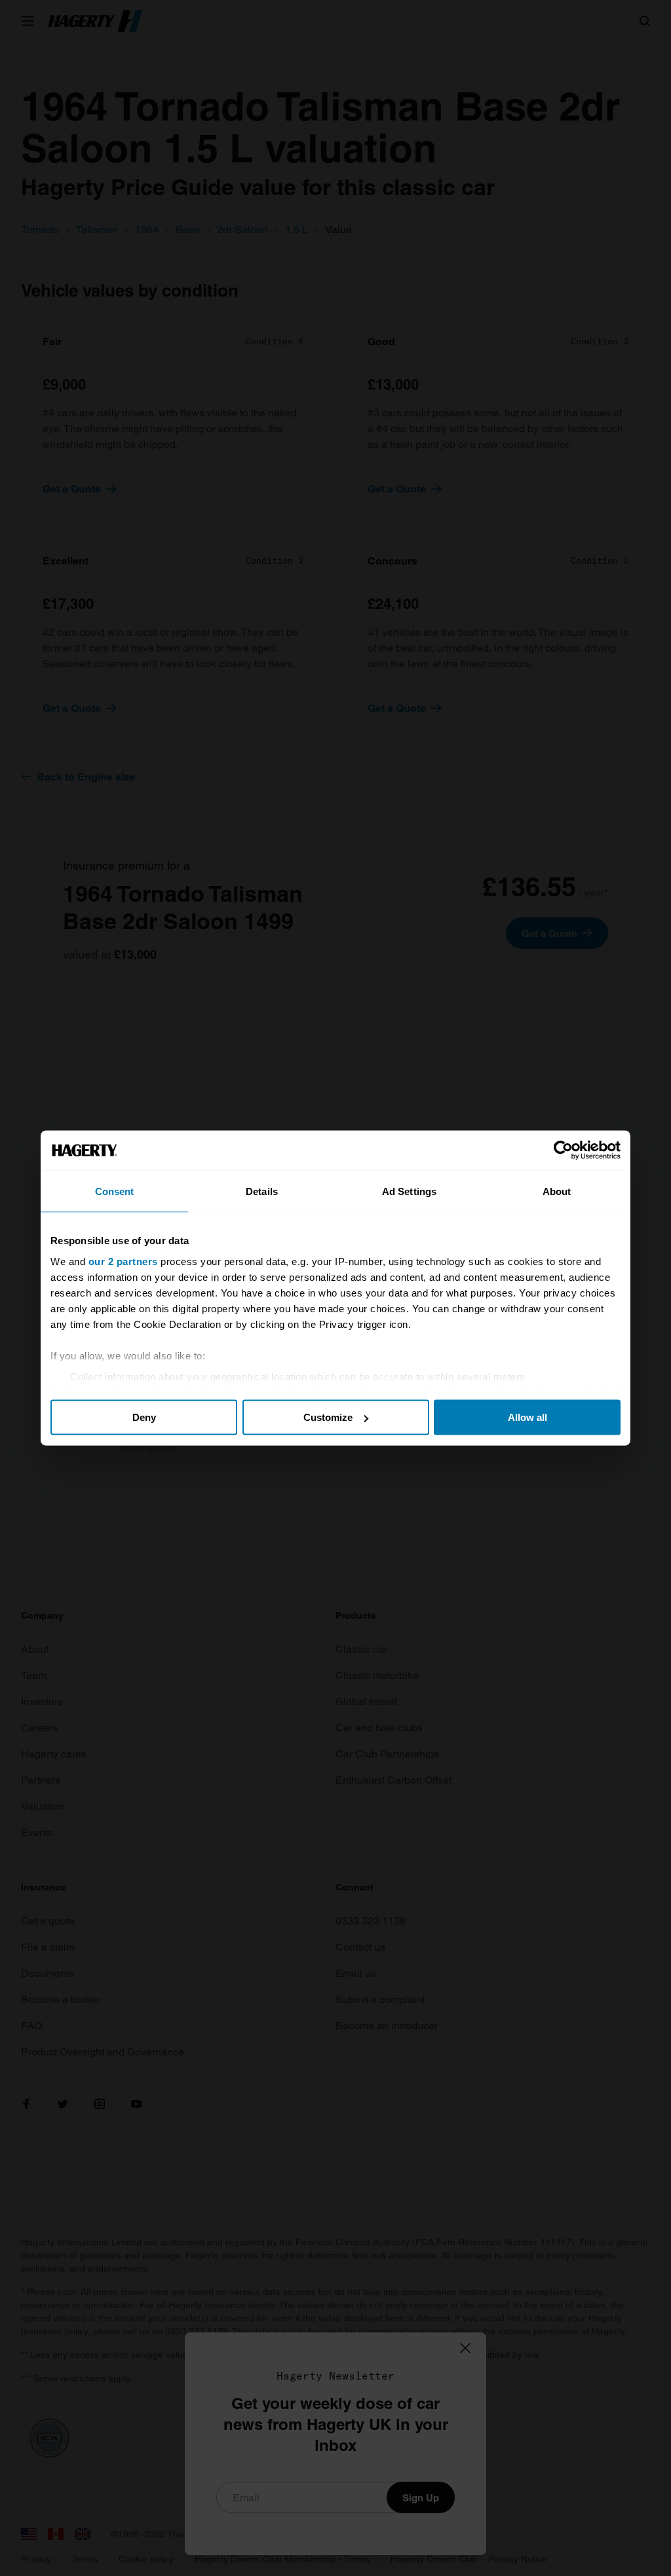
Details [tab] (262, 1191)
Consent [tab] (115, 1191)
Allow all (527, 1417)
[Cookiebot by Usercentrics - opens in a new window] (563, 1150)
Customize (328, 1417)
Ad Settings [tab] (409, 1191)
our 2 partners (123, 1261)
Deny (144, 1417)
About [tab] (557, 1191)
